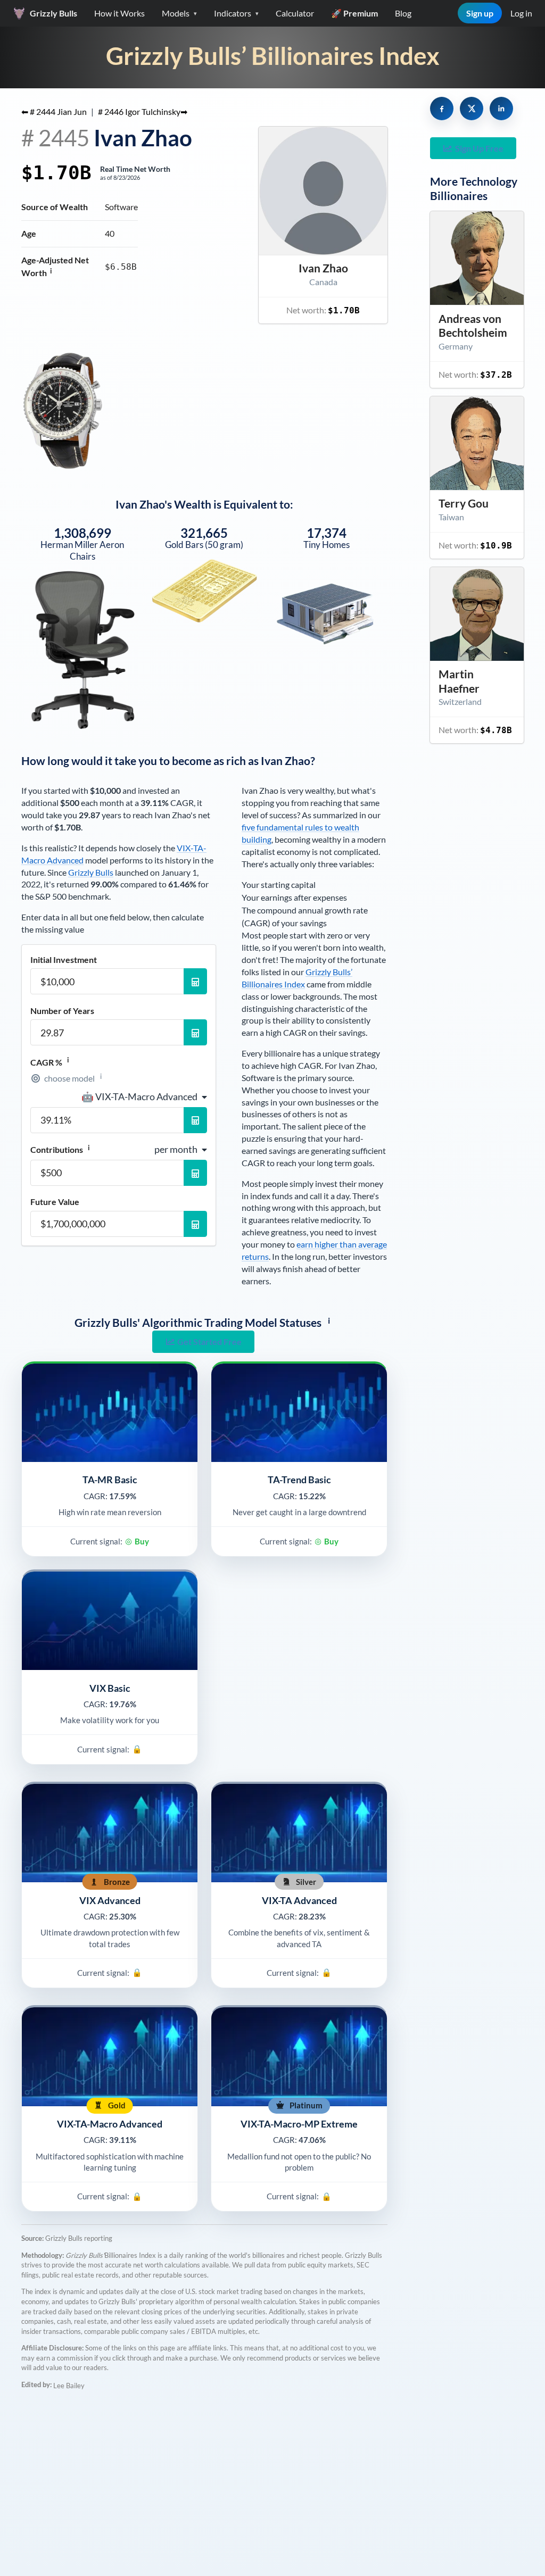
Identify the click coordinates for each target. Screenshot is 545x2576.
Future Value (55, 1202)
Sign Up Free (479, 148)
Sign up (480, 13)
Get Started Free (209, 1341)
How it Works (119, 13)
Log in (521, 13)
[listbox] (144, 1096)
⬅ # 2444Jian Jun (54, 111)
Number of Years (62, 1011)
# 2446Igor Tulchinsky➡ (143, 111)
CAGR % (50, 1062)
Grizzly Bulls (91, 872)
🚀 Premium (354, 13)
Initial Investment (64, 960)
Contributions (60, 1149)
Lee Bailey (69, 2386)
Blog (403, 13)
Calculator (295, 13)
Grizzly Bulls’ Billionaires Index (273, 56)
